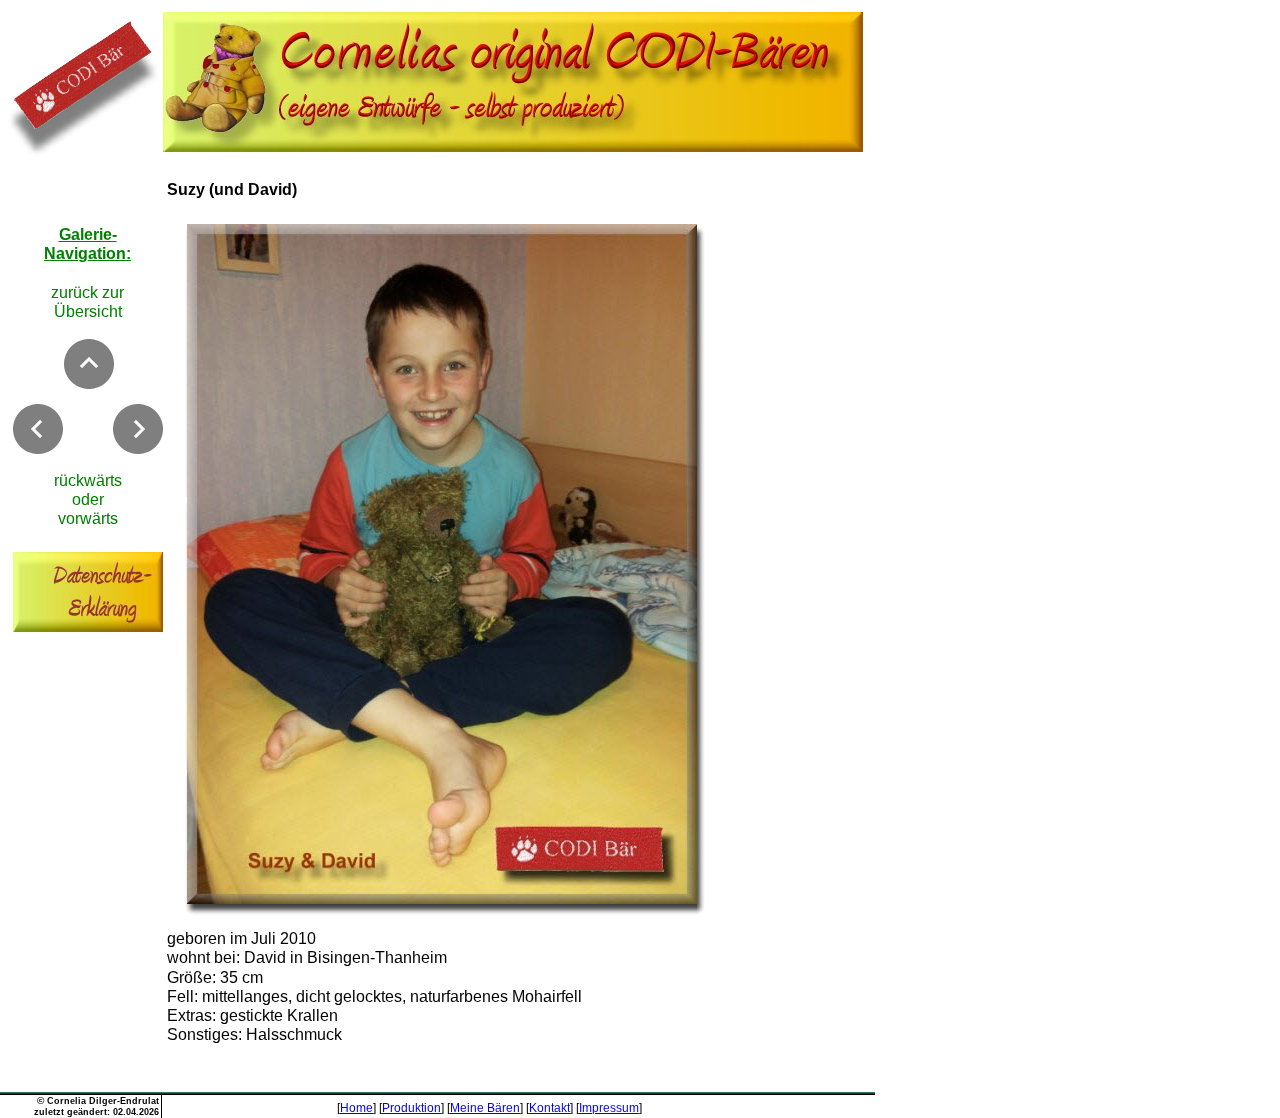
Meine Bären (485, 1108)
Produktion (411, 1108)
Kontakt (549, 1108)
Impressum (609, 1108)
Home (356, 1108)
